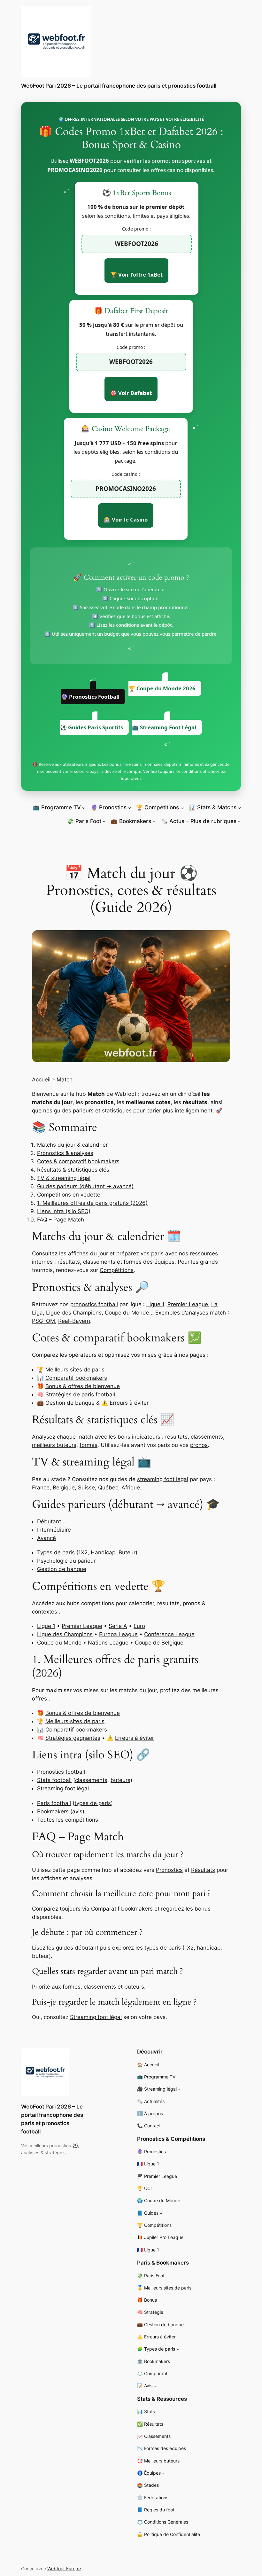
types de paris (93, 1803)
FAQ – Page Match (61, 1220)
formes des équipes (149, 1262)
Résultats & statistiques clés (73, 1170)
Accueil (41, 1080)
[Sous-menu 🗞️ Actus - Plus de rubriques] (239, 821)
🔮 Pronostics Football (90, 697)
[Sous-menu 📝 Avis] (155, 2386)
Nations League (108, 1643)
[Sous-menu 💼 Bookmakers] (154, 821)
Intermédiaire (54, 1530)
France (41, 1488)
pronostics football (94, 1304)
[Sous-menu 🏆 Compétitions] (182, 807)
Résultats (203, 1870)
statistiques (117, 1111)
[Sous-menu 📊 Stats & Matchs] (239, 807)
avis (77, 1811)
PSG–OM (43, 1321)
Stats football (54, 1780)
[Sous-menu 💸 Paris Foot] (104, 821)
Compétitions (117, 1270)
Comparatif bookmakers (76, 1378)
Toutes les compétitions (68, 1820)
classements (99, 1262)
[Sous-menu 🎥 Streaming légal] (179, 2089)
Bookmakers (53, 1811)
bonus (203, 1909)
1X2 (83, 1552)
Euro (139, 1626)
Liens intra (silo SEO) (64, 1211)
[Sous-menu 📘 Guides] (161, 2213)
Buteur (127, 1552)
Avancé (46, 1538)
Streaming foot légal (63, 1788)
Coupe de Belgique (159, 1643)
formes (89, 1445)
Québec (108, 1488)
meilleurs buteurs (54, 1445)
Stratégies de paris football (80, 1394)
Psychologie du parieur (66, 1561)
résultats (69, 1262)
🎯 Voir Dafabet (131, 393)
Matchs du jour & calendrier (72, 1145)
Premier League (188, 1304)
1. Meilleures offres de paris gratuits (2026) (92, 1203)
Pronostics (169, 1870)
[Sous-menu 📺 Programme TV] (84, 807)
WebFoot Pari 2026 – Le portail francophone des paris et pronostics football (119, 86)
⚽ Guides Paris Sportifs (92, 727)
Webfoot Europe (64, 2568)
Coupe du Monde (127, 1313)
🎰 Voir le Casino (126, 519)
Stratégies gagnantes (73, 1738)
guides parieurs (74, 1111)
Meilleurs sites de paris (75, 1370)
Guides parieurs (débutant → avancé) (85, 1186)
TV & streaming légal (64, 1178)
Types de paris (56, 1552)
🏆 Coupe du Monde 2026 (162, 688)
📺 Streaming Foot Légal (164, 727)
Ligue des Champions (74, 1313)
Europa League (118, 1634)
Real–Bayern (74, 1321)
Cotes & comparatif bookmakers (78, 1161)
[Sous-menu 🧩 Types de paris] (178, 2349)
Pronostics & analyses (65, 1153)
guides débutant (77, 1948)
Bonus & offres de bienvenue (83, 1386)
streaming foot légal (163, 1479)
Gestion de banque (70, 1403)
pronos (199, 1445)
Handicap (103, 1552)
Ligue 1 (155, 1304)
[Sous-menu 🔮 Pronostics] (129, 807)
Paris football (54, 1803)
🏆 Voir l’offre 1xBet (136, 275)
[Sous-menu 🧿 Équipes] (163, 2473)
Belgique (64, 1488)
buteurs (120, 1780)
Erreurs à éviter (129, 1403)
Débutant (49, 1521)
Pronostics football (61, 1772)
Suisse (86, 1488)
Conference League (169, 1634)
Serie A (118, 1626)
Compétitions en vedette (69, 1195)
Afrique (131, 1488)
